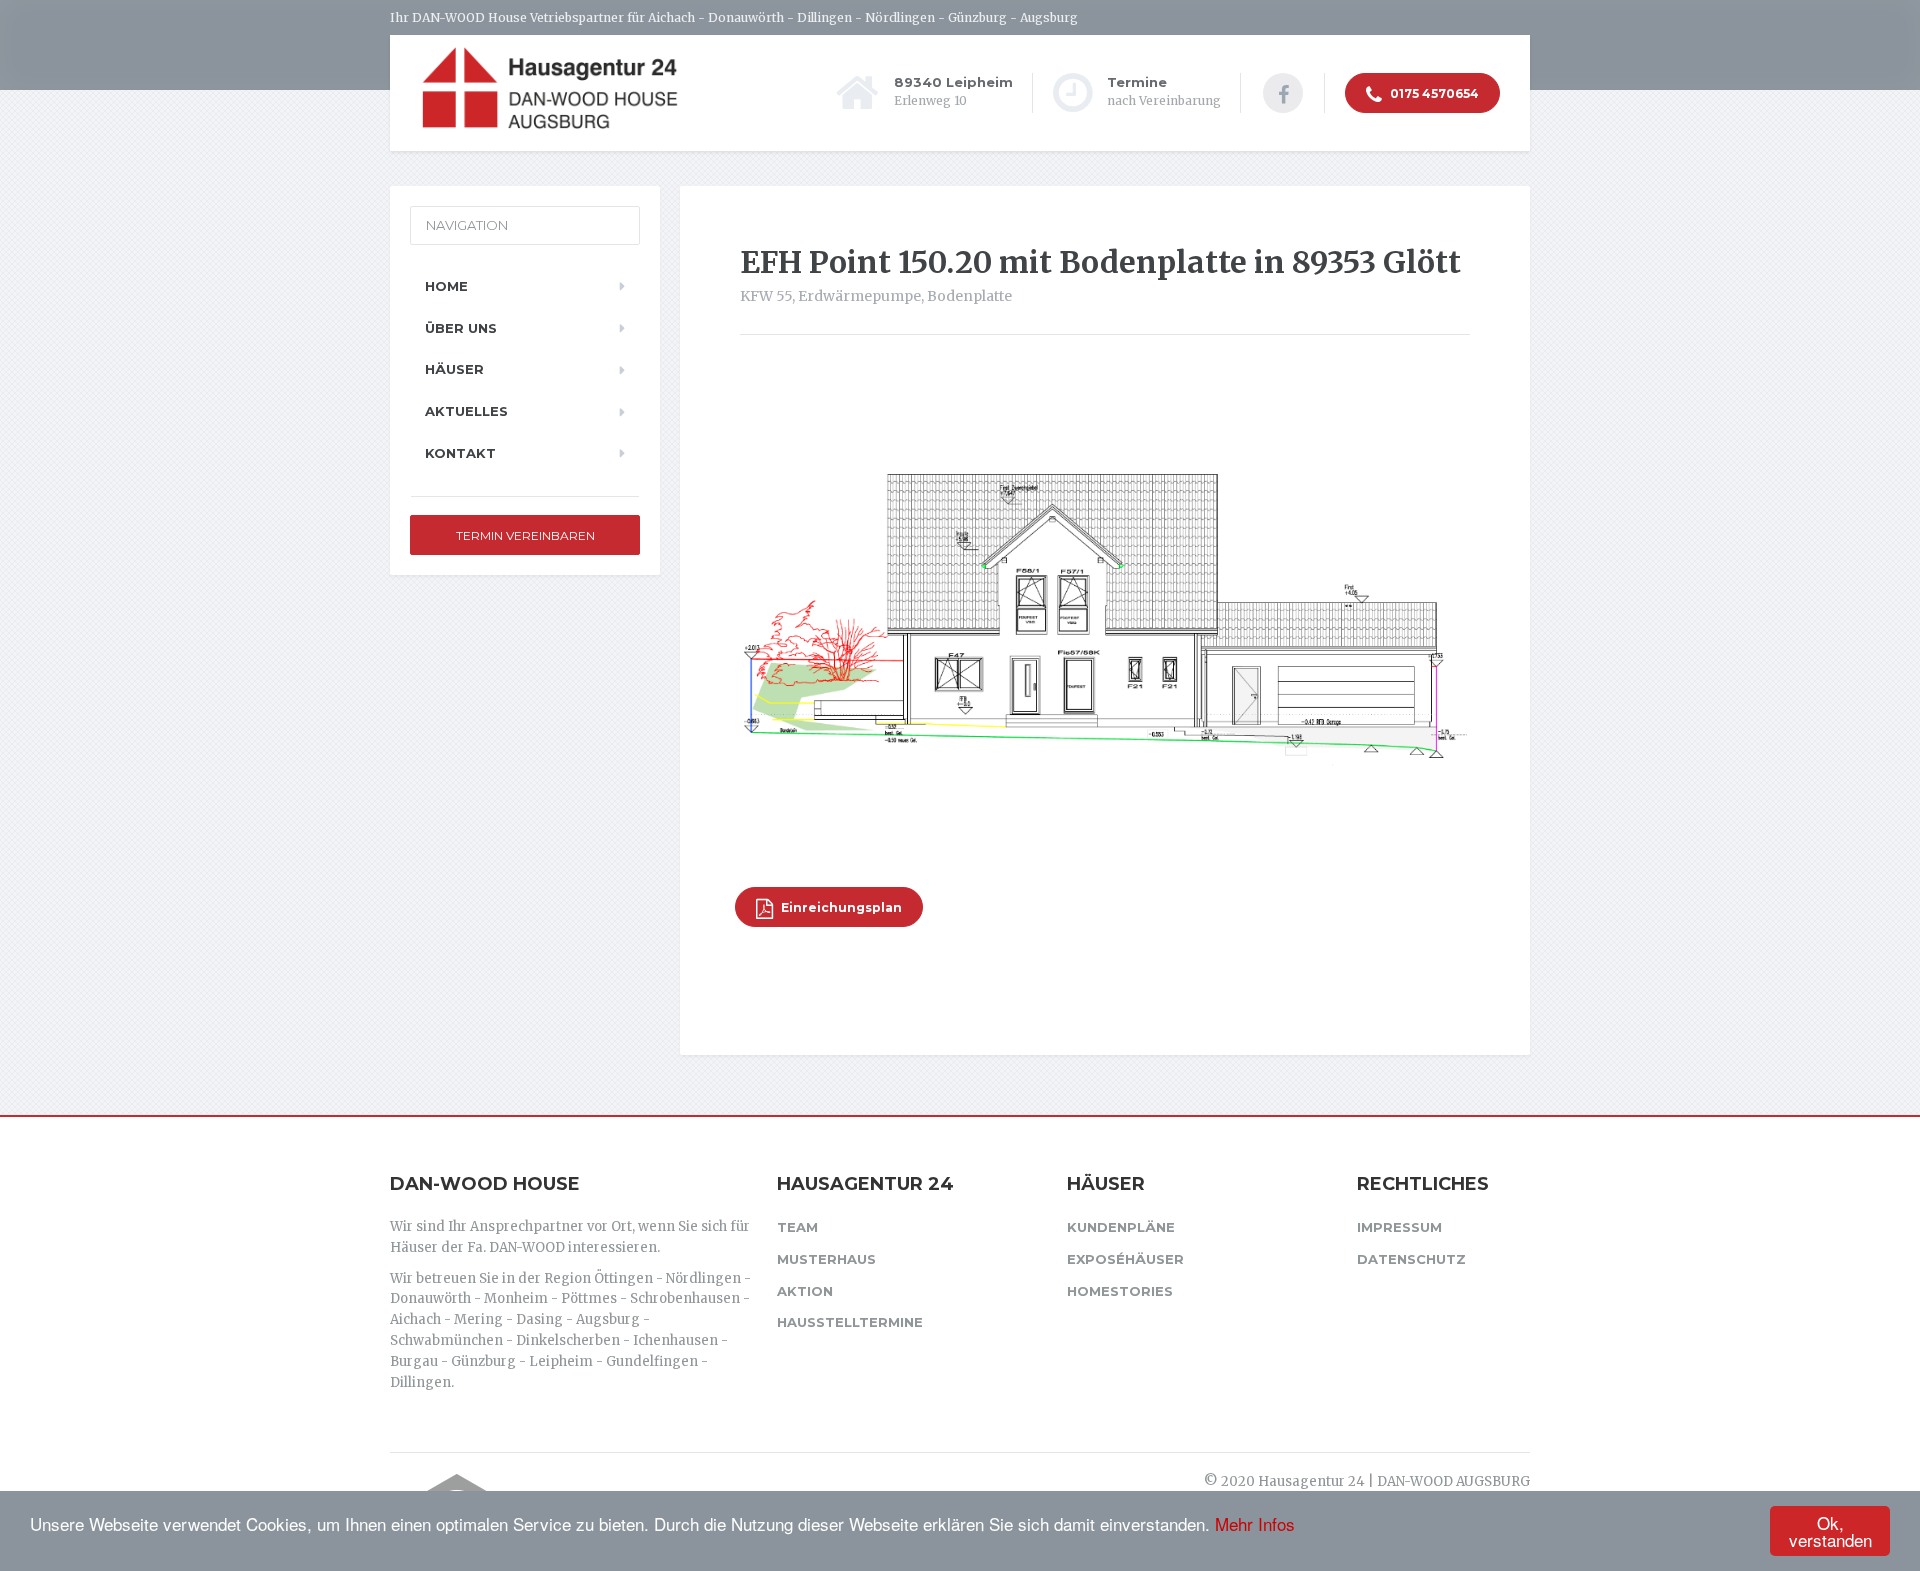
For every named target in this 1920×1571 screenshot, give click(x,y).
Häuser (454, 369)
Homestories (1120, 1291)
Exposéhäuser (1125, 1259)
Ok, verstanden (1830, 1531)
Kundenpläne (1121, 1227)
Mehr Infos (1255, 1523)
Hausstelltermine (850, 1322)
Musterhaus (826, 1259)
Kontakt (460, 453)
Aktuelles (466, 411)
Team (797, 1227)
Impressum (1399, 1227)
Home (446, 286)
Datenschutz (1411, 1259)
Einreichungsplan (840, 907)
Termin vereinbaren (525, 535)
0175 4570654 (1433, 93)
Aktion (805, 1291)
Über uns (461, 328)
